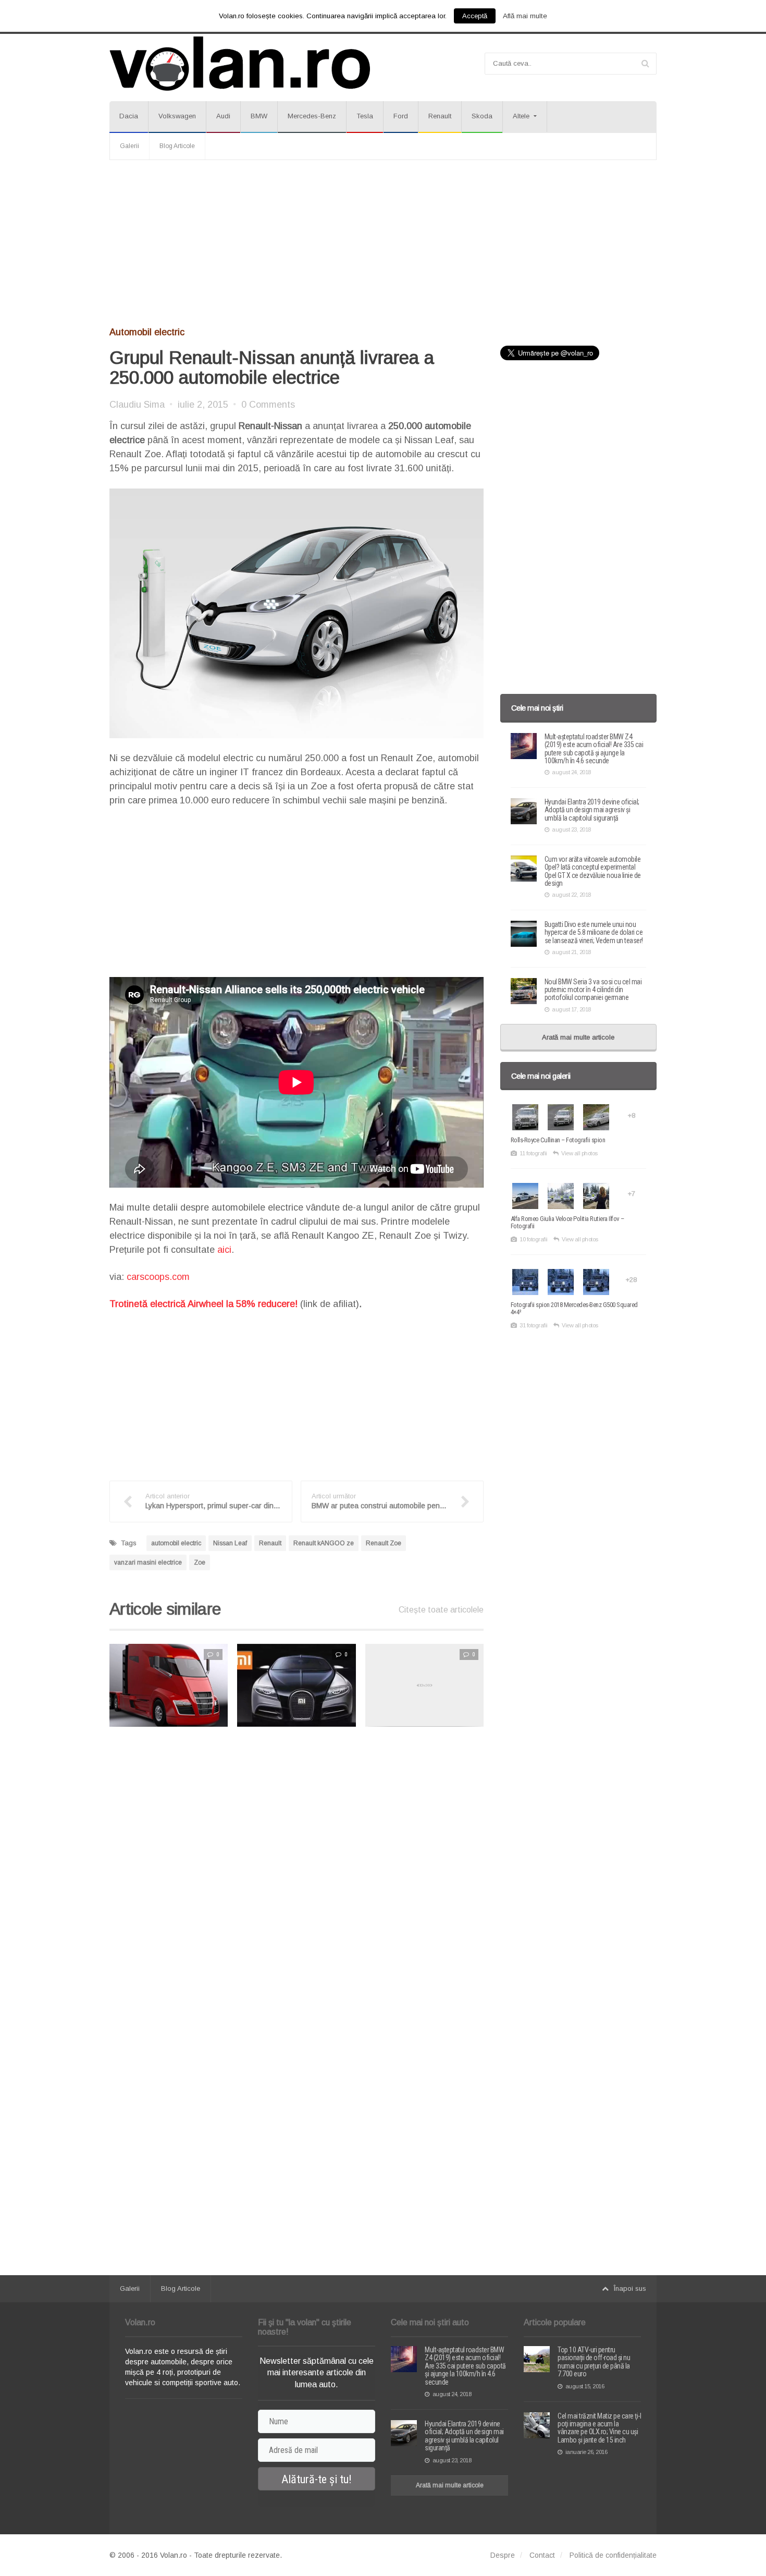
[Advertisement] (383, 243)
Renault (440, 116)
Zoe (200, 1562)
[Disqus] (296, 1867)
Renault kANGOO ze (324, 1543)
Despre (503, 2555)
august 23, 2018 (571, 829)
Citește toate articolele (441, 1610)
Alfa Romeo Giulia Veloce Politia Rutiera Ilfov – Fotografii (567, 1222)
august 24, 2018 (571, 772)
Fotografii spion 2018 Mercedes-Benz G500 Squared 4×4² (574, 1308)
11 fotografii (533, 1153)
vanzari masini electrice (148, 1562)
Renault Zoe (384, 1543)
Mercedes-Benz (312, 116)
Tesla (365, 116)
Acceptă (475, 16)
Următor (505, 1685)
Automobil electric (147, 332)
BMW (259, 116)
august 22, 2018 (571, 895)
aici (224, 1250)
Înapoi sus (630, 2288)
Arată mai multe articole (578, 1037)
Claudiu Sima (137, 405)
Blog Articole (177, 146)
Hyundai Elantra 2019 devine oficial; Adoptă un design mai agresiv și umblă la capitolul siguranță (592, 810)
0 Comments (268, 405)
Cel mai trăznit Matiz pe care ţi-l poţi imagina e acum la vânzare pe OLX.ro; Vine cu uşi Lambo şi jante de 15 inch (599, 2428)
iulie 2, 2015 (203, 405)
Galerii (129, 146)
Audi (223, 116)
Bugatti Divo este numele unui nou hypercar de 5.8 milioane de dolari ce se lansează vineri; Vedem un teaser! (594, 932)
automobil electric (176, 1543)
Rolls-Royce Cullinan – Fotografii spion (558, 1140)
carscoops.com (158, 1277)
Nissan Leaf (230, 1543)
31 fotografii (534, 1325)
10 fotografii (534, 1239)
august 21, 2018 (571, 952)
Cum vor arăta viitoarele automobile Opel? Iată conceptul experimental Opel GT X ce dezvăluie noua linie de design (593, 871)
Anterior (89, 1685)
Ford (401, 116)
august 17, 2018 (571, 1009)
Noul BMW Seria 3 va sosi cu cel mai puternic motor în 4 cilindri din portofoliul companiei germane (593, 990)
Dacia (129, 116)
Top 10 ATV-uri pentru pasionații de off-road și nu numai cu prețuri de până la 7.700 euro (594, 2362)
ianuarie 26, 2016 (586, 2452)
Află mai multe (525, 16)
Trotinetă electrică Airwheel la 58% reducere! (203, 1304)
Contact (542, 2555)
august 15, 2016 (585, 2386)
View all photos (579, 1153)
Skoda (482, 116)
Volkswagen (177, 116)
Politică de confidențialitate (613, 2555)
